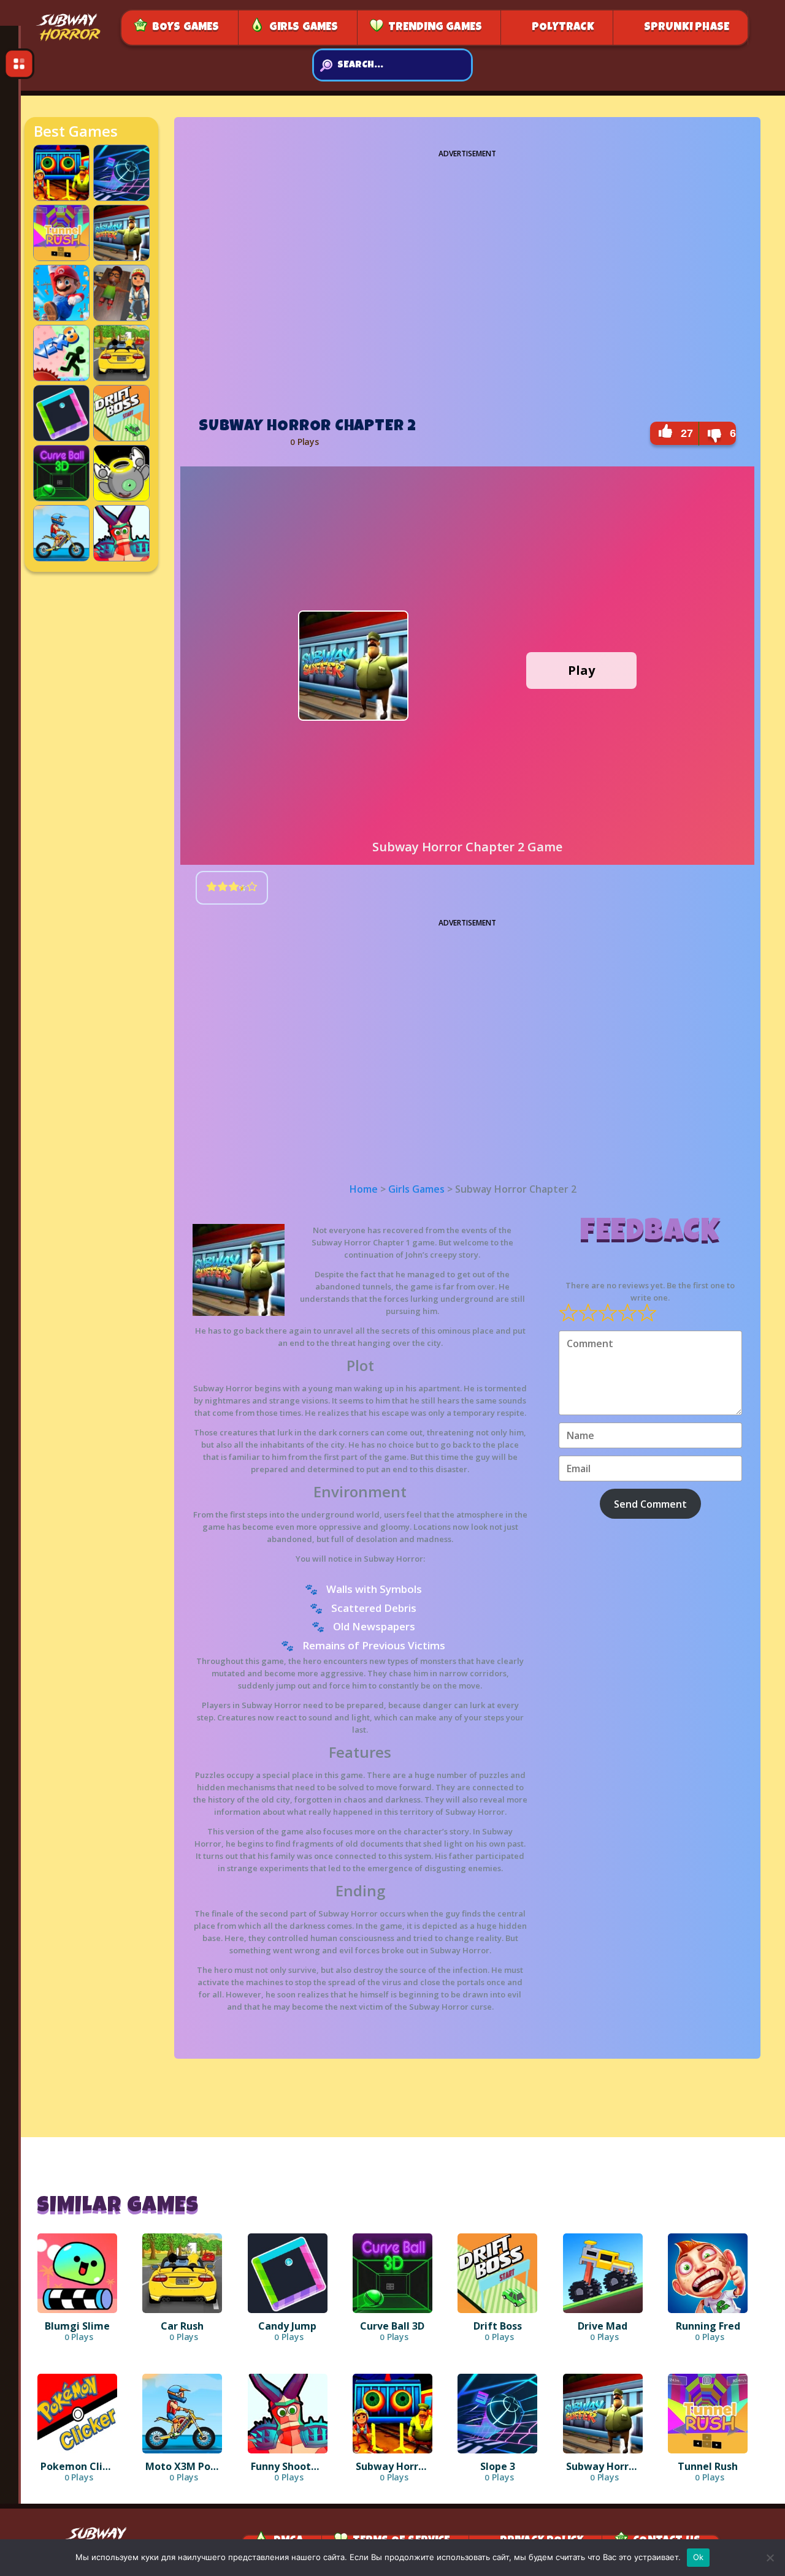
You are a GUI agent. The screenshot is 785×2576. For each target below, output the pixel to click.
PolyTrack (563, 28)
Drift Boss (159, 394)
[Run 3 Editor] (121, 496)
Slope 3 (161, 154)
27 (687, 433)
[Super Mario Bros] (61, 316)
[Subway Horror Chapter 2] (121, 256)
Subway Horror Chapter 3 (167, 283)
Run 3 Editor (162, 454)
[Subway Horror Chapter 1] (61, 196)
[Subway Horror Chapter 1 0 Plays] (392, 2414)
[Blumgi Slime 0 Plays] (77, 2273)
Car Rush (159, 334)
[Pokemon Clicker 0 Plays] (77, 2414)
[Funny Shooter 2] (121, 556)
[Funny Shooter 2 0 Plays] (288, 2414)
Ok (699, 2557)
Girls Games (304, 28)
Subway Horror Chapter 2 (167, 222)
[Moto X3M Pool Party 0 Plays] (182, 2414)
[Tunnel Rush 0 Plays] (708, 2414)
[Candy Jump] (61, 436)
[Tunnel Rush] (61, 256)
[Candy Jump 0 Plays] (288, 2273)
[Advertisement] (467, 280)
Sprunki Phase (687, 28)
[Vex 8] (61, 376)
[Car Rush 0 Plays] (182, 2273)
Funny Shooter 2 (166, 519)
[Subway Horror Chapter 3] (121, 316)
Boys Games (186, 28)
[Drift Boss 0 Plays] (497, 2273)
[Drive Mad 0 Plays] (603, 2273)
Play (581, 670)
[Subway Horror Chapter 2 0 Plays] (603, 2414)
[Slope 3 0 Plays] (497, 2414)
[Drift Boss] (121, 436)
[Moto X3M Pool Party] (61, 556)
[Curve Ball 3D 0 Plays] (392, 2273)
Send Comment (650, 1504)
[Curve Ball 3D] (61, 496)
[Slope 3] (121, 196)
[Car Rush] (121, 376)
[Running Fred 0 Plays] (708, 2273)
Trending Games (435, 28)
